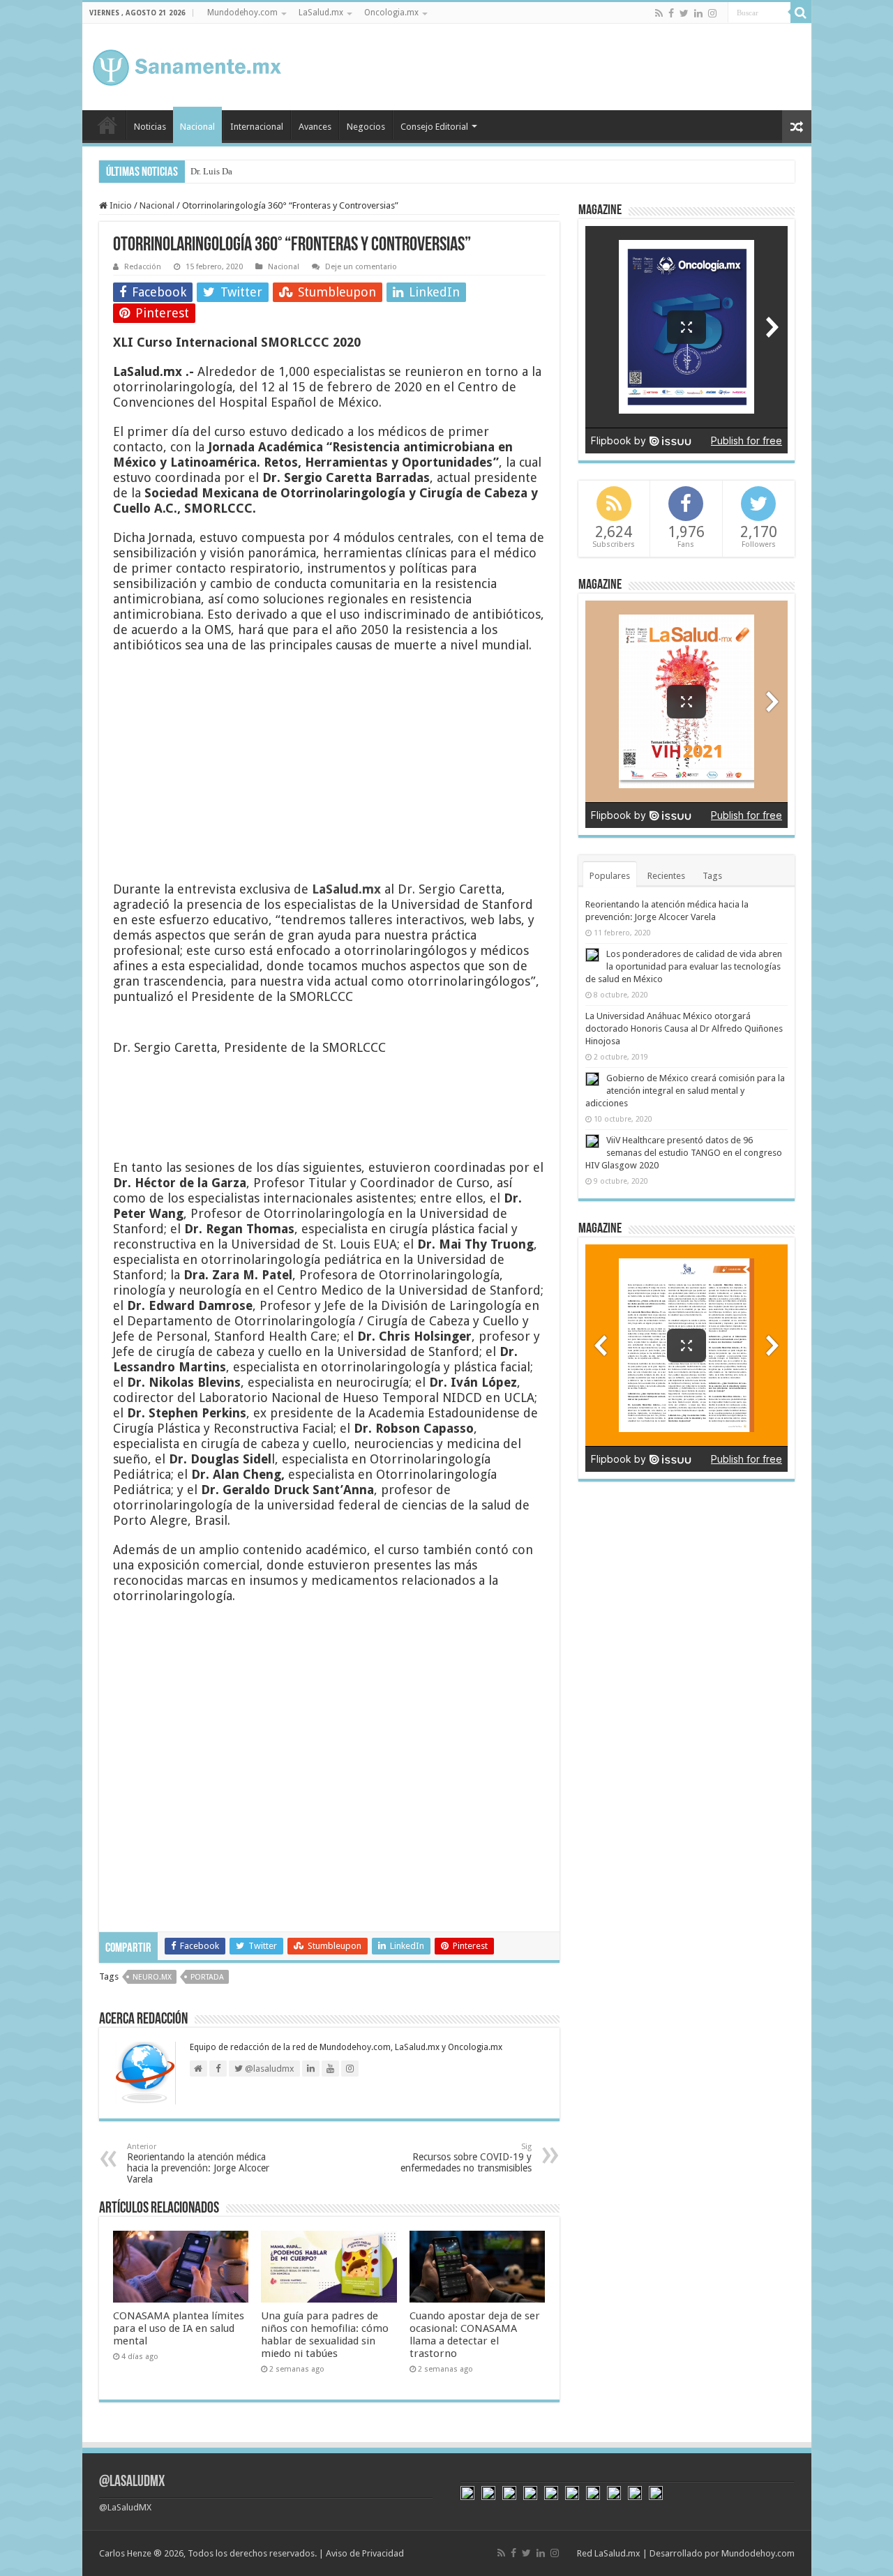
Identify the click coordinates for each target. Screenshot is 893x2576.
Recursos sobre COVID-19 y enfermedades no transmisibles (466, 2158)
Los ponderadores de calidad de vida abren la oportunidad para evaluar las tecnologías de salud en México (684, 966)
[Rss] (659, 13)
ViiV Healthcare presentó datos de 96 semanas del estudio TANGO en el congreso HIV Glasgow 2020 (684, 1153)
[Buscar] (801, 13)
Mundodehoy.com (242, 13)
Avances (315, 127)
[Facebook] (671, 13)
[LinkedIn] (698, 13)
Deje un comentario (361, 267)
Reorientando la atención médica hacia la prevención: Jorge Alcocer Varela (198, 2163)
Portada (207, 1977)
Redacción (143, 267)
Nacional (197, 127)
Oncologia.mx (391, 13)
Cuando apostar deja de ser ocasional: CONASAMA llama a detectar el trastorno (475, 2335)
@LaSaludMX (132, 2482)
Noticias (150, 127)
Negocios (366, 127)
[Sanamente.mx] (187, 65)
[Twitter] (684, 13)
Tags (712, 876)
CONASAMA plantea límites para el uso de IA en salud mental (179, 2328)
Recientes (666, 876)
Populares (610, 876)
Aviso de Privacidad (365, 2553)
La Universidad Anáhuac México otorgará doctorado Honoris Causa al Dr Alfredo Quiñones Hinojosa (684, 1029)
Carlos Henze (125, 2553)
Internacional (257, 127)
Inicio (107, 125)
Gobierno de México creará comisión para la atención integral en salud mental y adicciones (685, 1091)
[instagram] (712, 13)
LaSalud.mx (321, 13)
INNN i (204, 171)
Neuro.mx (152, 1977)
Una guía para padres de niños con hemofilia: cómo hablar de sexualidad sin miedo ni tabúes (325, 2335)
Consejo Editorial (434, 127)
